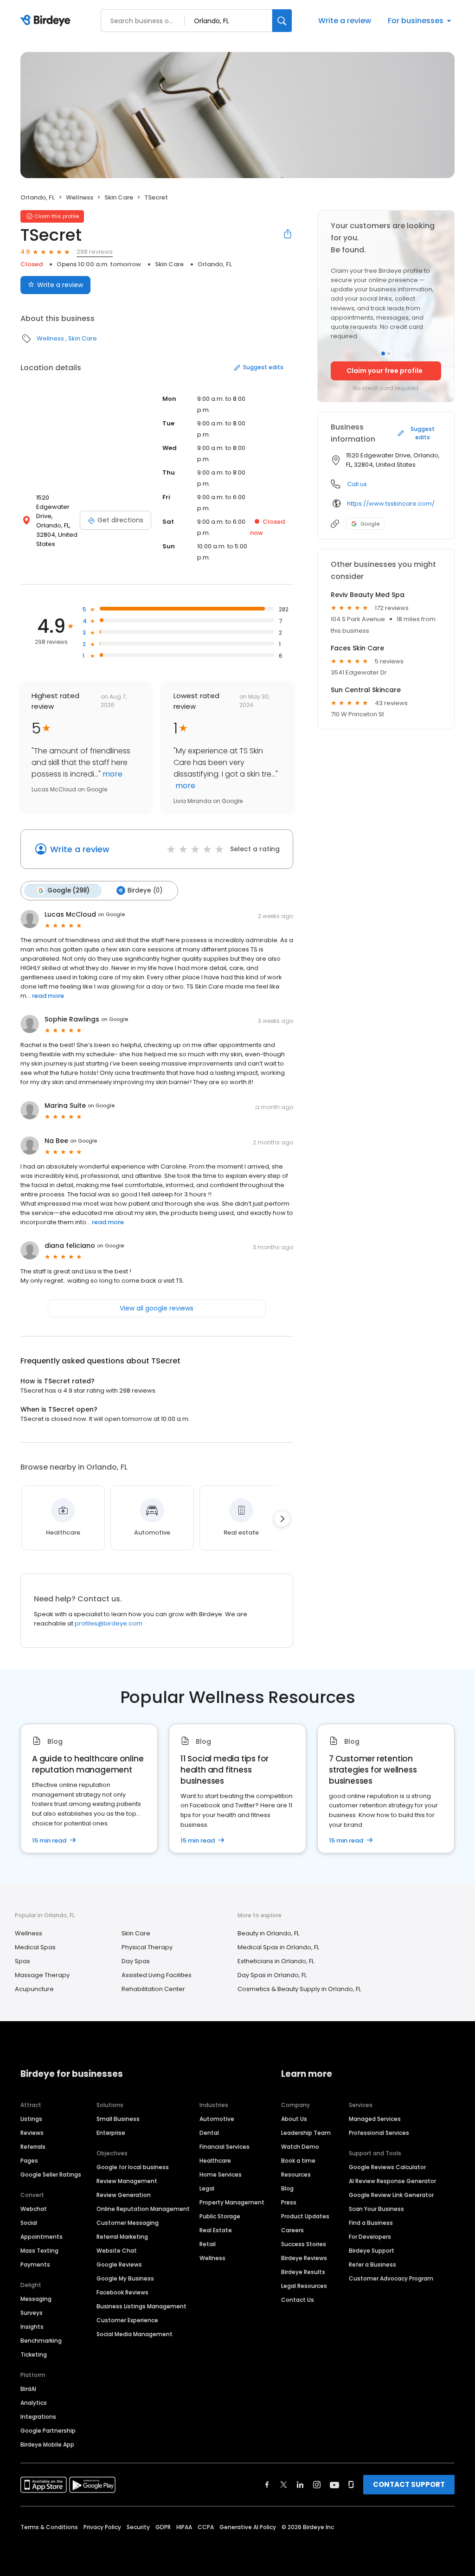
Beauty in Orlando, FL (268, 1933)
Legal (207, 2188)
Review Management (127, 2181)
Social (29, 2223)
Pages (29, 2161)
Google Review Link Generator (391, 2195)
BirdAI (28, 2389)
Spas (22, 1961)
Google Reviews (119, 2264)
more (112, 774)
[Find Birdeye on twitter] (284, 2485)
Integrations (38, 2417)
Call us (357, 484)
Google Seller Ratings (51, 2175)
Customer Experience (127, 2320)
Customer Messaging (128, 2223)
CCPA (206, 2527)
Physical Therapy (147, 1947)
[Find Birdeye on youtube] (334, 2485)
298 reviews (95, 252)
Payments (35, 2264)
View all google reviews (157, 1308)
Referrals (33, 2147)
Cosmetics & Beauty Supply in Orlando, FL (299, 1989)
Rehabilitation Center (153, 1989)
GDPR (163, 2527)
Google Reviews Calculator (387, 2167)
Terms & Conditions (49, 2527)
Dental (209, 2133)
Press (289, 2202)
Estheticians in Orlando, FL (276, 1961)
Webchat (34, 2209)
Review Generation (124, 2195)
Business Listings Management (141, 2306)
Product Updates (305, 2216)
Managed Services (375, 2119)
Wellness (80, 197)
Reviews (32, 2133)
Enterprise (111, 2133)
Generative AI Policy (248, 2527)
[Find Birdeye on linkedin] (300, 2485)
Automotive (217, 2119)
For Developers (370, 2237)
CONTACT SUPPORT (409, 2484)
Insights (32, 2327)
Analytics (34, 2403)
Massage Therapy (42, 1975)
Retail (208, 2244)
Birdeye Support (372, 2251)
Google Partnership (48, 2431)
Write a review (345, 21)
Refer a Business (372, 2264)
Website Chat (117, 2251)
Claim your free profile (385, 371)
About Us (294, 2119)
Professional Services (379, 2133)
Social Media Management (135, 2334)
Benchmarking (41, 2341)
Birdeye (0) (145, 890)
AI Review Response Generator (392, 2181)
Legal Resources (304, 2286)
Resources (296, 2175)
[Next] (282, 1519)
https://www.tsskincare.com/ (391, 504)
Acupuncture (34, 1989)
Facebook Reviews (122, 2292)
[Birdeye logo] (47, 21)
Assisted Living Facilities (157, 1975)
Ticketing (34, 2354)
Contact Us (298, 2300)
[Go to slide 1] (383, 353)
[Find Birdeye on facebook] (267, 2485)
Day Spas (136, 1961)
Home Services (221, 2175)
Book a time (298, 2161)
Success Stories (304, 2244)
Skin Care (119, 197)
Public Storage (220, 2216)
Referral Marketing (122, 2237)
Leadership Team (306, 2133)
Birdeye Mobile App (47, 2444)
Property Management (232, 2202)
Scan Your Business (376, 2209)
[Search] (282, 21)
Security (138, 2527)
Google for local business (133, 2167)
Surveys (32, 2313)
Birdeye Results (303, 2272)
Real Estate (216, 2230)
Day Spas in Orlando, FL (272, 1975)
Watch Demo (300, 2147)
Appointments (42, 2237)
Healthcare (215, 2161)
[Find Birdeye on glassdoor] (351, 2485)
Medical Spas (35, 1947)
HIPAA (184, 2527)
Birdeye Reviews (304, 2258)
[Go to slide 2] (389, 353)
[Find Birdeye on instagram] (317, 2485)
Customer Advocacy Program (391, 2278)
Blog (287, 2188)
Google (370, 524)
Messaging (36, 2299)
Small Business (118, 2119)
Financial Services (225, 2147)
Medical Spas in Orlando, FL (278, 1947)
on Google (111, 914)
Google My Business (125, 2278)
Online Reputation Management (143, 2209)
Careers (292, 2230)
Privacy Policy (102, 2527)
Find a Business (371, 2223)
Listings (31, 2119)
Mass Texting (39, 2251)
